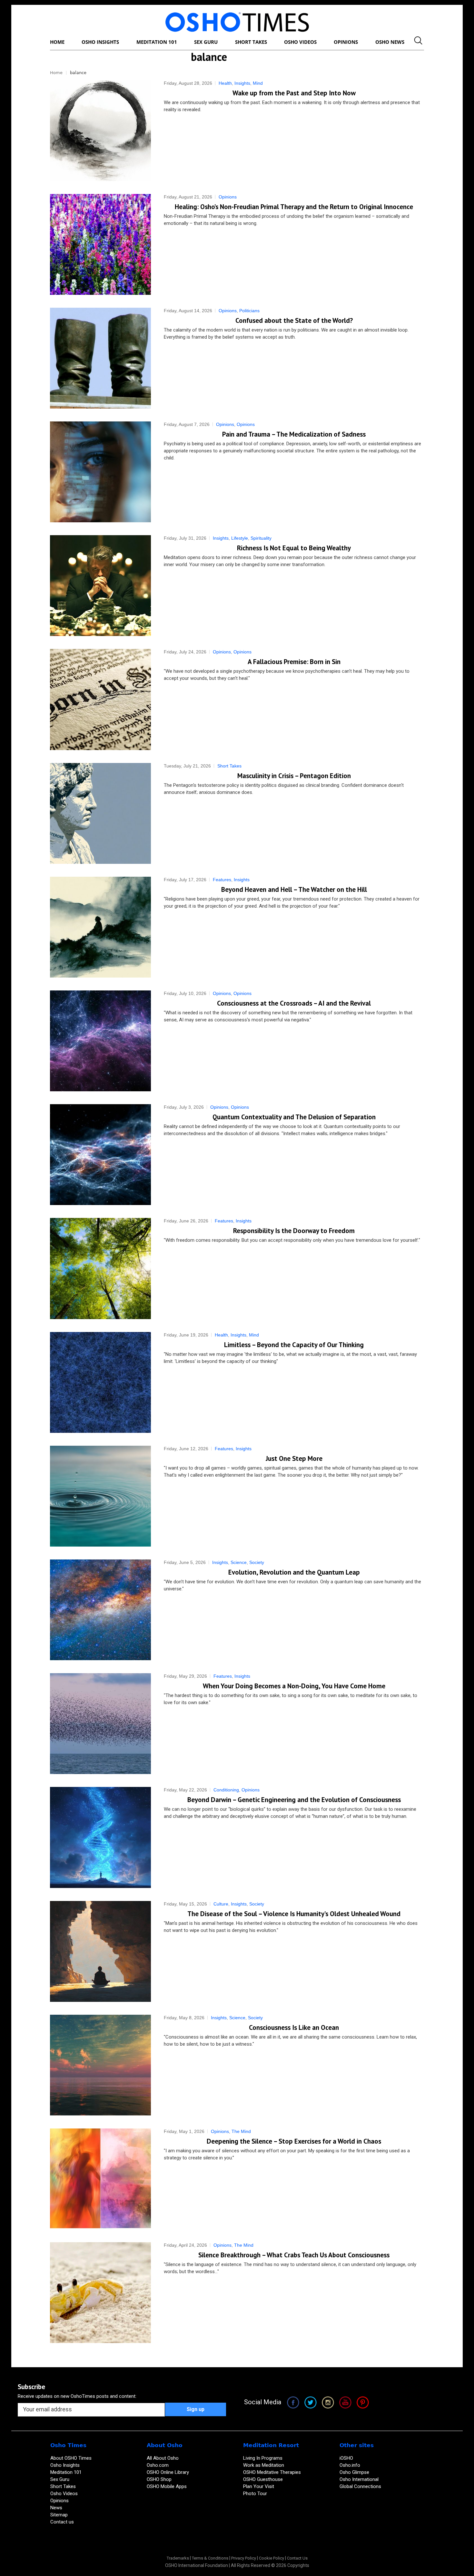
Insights (242, 83)
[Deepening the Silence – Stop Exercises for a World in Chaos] (100, 2179)
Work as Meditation (264, 2465)
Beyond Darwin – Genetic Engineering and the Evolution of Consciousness (294, 1800)
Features (222, 880)
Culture (221, 1904)
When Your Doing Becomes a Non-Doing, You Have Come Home (294, 1686)
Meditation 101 (66, 2472)
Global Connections (360, 2486)
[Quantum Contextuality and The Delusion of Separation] (100, 1155)
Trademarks (178, 2558)
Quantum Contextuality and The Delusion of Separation (294, 1117)
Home (56, 73)
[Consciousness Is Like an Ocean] (100, 2065)
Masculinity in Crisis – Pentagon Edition (294, 776)
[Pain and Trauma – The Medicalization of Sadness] (100, 472)
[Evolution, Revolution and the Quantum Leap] (100, 1610)
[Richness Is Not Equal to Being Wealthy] (100, 586)
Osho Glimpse (354, 2472)
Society (257, 1562)
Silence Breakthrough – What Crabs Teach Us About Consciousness (294, 2255)
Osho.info (350, 2465)
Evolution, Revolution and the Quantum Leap (294, 1572)
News (56, 2508)
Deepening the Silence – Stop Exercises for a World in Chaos (294, 2141)
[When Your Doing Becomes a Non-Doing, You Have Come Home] (100, 1724)
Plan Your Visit (259, 2486)
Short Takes (229, 766)
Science (239, 1562)
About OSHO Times (71, 2458)
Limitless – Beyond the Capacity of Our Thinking (294, 1345)
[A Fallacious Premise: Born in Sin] (100, 699)
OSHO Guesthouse (263, 2479)
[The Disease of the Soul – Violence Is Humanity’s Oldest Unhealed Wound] (100, 1951)
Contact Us (297, 2558)
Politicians (249, 311)
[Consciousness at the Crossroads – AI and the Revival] (100, 1041)
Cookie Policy (272, 2558)
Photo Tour (255, 2494)
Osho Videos (65, 2494)
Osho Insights (66, 2465)
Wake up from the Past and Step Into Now (294, 93)
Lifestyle (240, 538)
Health (225, 83)
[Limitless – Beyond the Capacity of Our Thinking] (100, 1382)
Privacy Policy (244, 2558)
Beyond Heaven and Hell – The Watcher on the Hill (294, 889)
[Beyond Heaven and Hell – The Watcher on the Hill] (100, 927)
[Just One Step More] (100, 1496)
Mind (258, 83)
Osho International (359, 2479)
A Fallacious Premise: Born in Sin (294, 662)
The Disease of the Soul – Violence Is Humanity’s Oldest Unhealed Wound (294, 1914)
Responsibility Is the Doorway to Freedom (294, 1231)
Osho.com (158, 2465)
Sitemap (59, 2515)
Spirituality (261, 538)
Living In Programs (263, 2458)
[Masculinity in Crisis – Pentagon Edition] (100, 813)
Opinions (228, 197)
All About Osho (163, 2458)
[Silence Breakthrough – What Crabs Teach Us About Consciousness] (100, 2293)
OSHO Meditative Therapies (272, 2472)
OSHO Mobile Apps (167, 2486)
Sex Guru (60, 2479)
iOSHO (346, 2458)
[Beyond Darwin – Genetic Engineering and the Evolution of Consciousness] (100, 1837)
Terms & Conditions (210, 2558)
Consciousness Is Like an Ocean (294, 2027)
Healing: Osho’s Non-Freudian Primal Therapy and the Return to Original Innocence (294, 207)
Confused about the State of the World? (294, 320)
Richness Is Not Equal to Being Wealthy (294, 548)
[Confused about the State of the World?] (100, 358)
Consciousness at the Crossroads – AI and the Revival (294, 1003)
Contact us (62, 2522)
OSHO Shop (159, 2479)
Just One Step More (294, 1458)
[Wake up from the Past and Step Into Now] (100, 131)
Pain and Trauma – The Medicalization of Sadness (294, 434)
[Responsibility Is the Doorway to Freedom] (100, 1268)
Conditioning (226, 1790)
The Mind (241, 2131)
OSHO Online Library (168, 2472)
